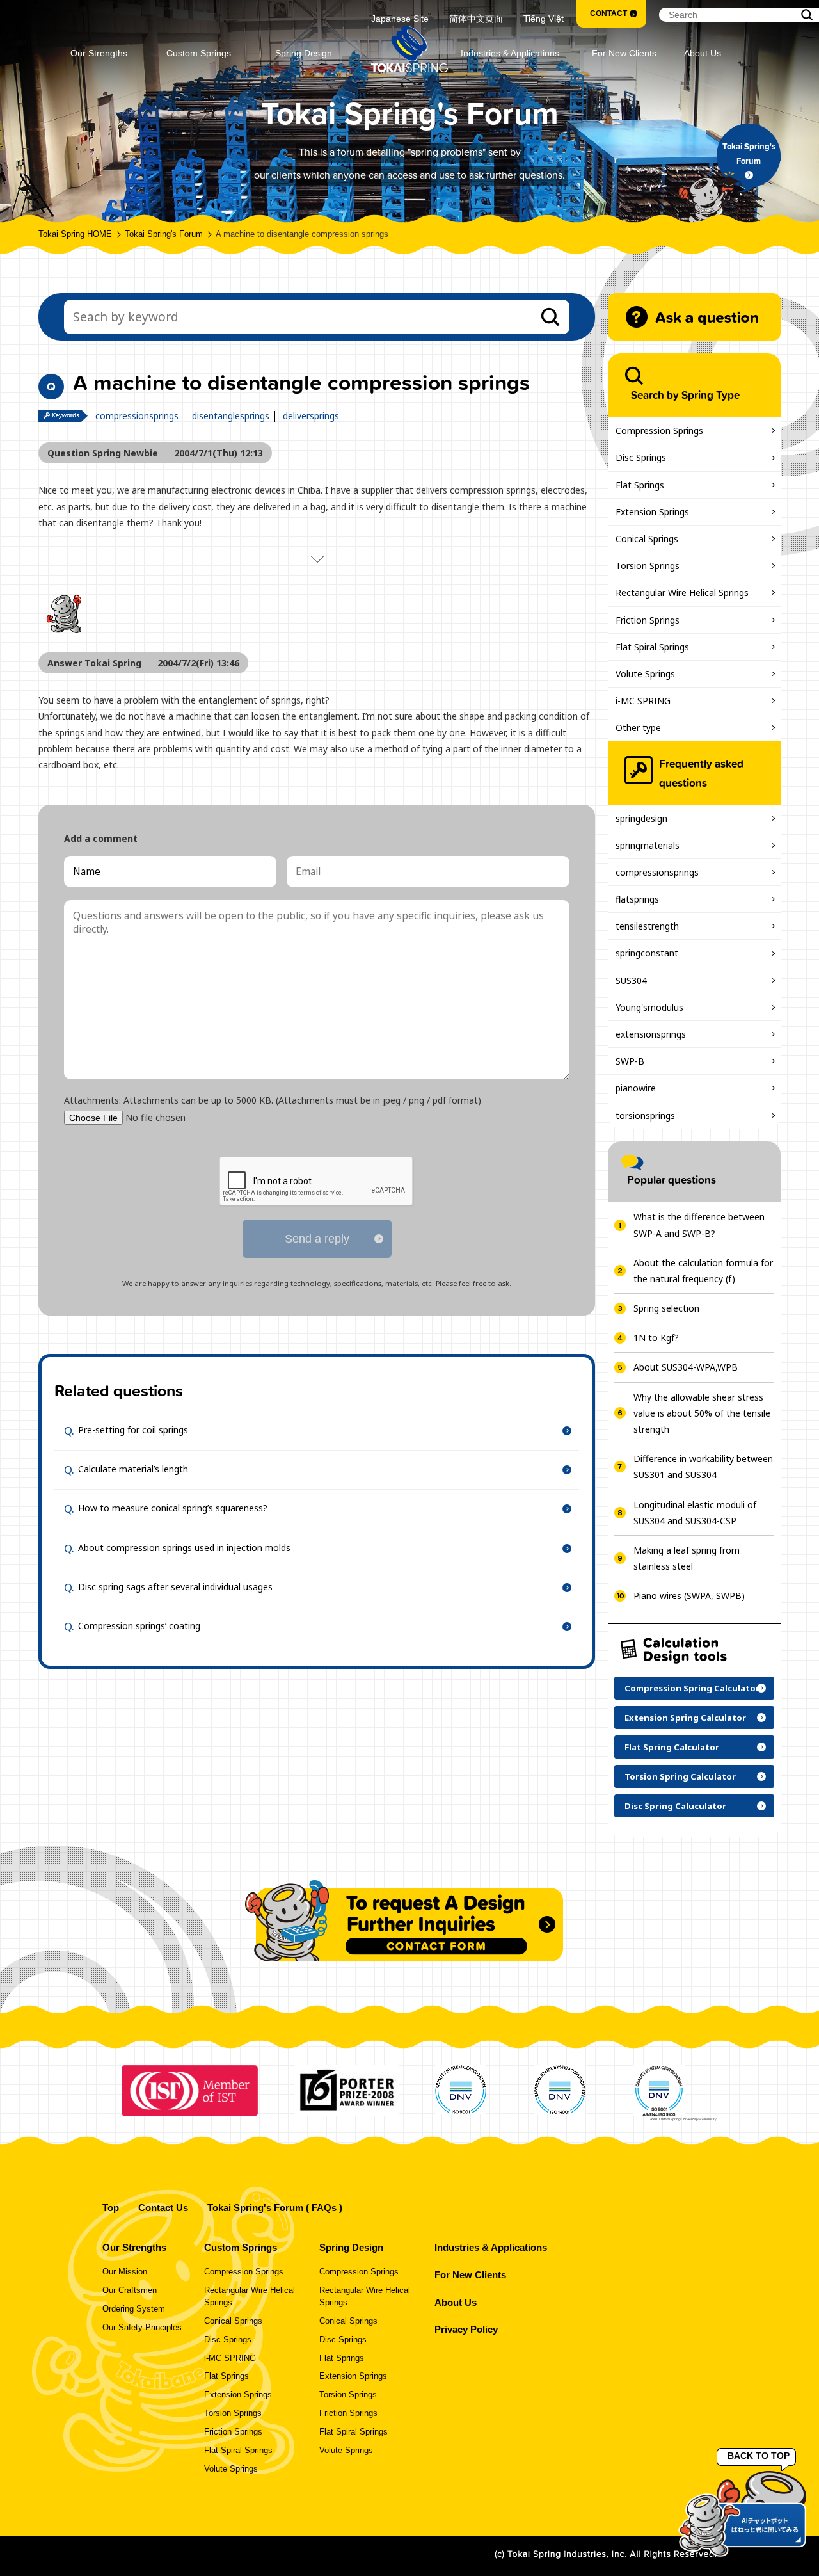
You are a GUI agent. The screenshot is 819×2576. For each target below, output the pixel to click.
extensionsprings (651, 1034)
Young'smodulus (649, 1007)
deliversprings (311, 416)
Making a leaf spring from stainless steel (687, 1558)
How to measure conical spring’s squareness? (173, 1508)
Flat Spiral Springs (652, 647)
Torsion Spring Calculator (680, 1776)
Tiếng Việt (544, 19)
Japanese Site (400, 19)
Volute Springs (645, 674)
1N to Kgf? (656, 1338)
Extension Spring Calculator (685, 1718)
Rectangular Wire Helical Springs (682, 592)
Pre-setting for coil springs (133, 1430)
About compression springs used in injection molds (184, 1547)
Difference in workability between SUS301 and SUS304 (703, 1467)
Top (111, 2208)
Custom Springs (199, 53)
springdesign (641, 818)
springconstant (647, 953)
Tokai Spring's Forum (164, 234)
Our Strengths (99, 53)
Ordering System (134, 2309)
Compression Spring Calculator (692, 1688)
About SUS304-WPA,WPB (686, 1367)
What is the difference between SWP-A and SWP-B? (699, 1225)
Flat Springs (640, 485)
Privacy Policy (466, 2329)
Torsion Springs (648, 566)
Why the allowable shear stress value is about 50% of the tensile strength (702, 1413)
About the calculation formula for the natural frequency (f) (703, 1271)
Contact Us (163, 2208)
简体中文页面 (476, 19)
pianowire (636, 1088)
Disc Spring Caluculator (675, 1806)
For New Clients (624, 53)
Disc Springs (641, 457)
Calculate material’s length (133, 1469)
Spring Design (304, 53)
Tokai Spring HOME (75, 234)
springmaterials (648, 845)
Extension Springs (652, 512)
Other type (638, 728)
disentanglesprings (231, 416)
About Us (703, 53)
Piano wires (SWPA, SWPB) (689, 1596)
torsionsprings (645, 1115)
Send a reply (317, 1239)
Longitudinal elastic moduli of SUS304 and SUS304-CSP (695, 1513)
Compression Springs (659, 431)
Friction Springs (648, 620)
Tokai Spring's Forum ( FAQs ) (275, 2208)
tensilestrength (647, 926)
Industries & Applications (510, 53)
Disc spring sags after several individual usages (175, 1587)
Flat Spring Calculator (672, 1747)
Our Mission (125, 2272)
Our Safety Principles (142, 2328)
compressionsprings (137, 416)
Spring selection (666, 1308)
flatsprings (637, 899)
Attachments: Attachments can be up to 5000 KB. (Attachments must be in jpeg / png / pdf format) (273, 1100)
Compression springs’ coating (139, 1626)
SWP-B (630, 1061)
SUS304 (631, 980)
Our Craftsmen (130, 2290)
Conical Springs (647, 539)
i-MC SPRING (643, 701)
